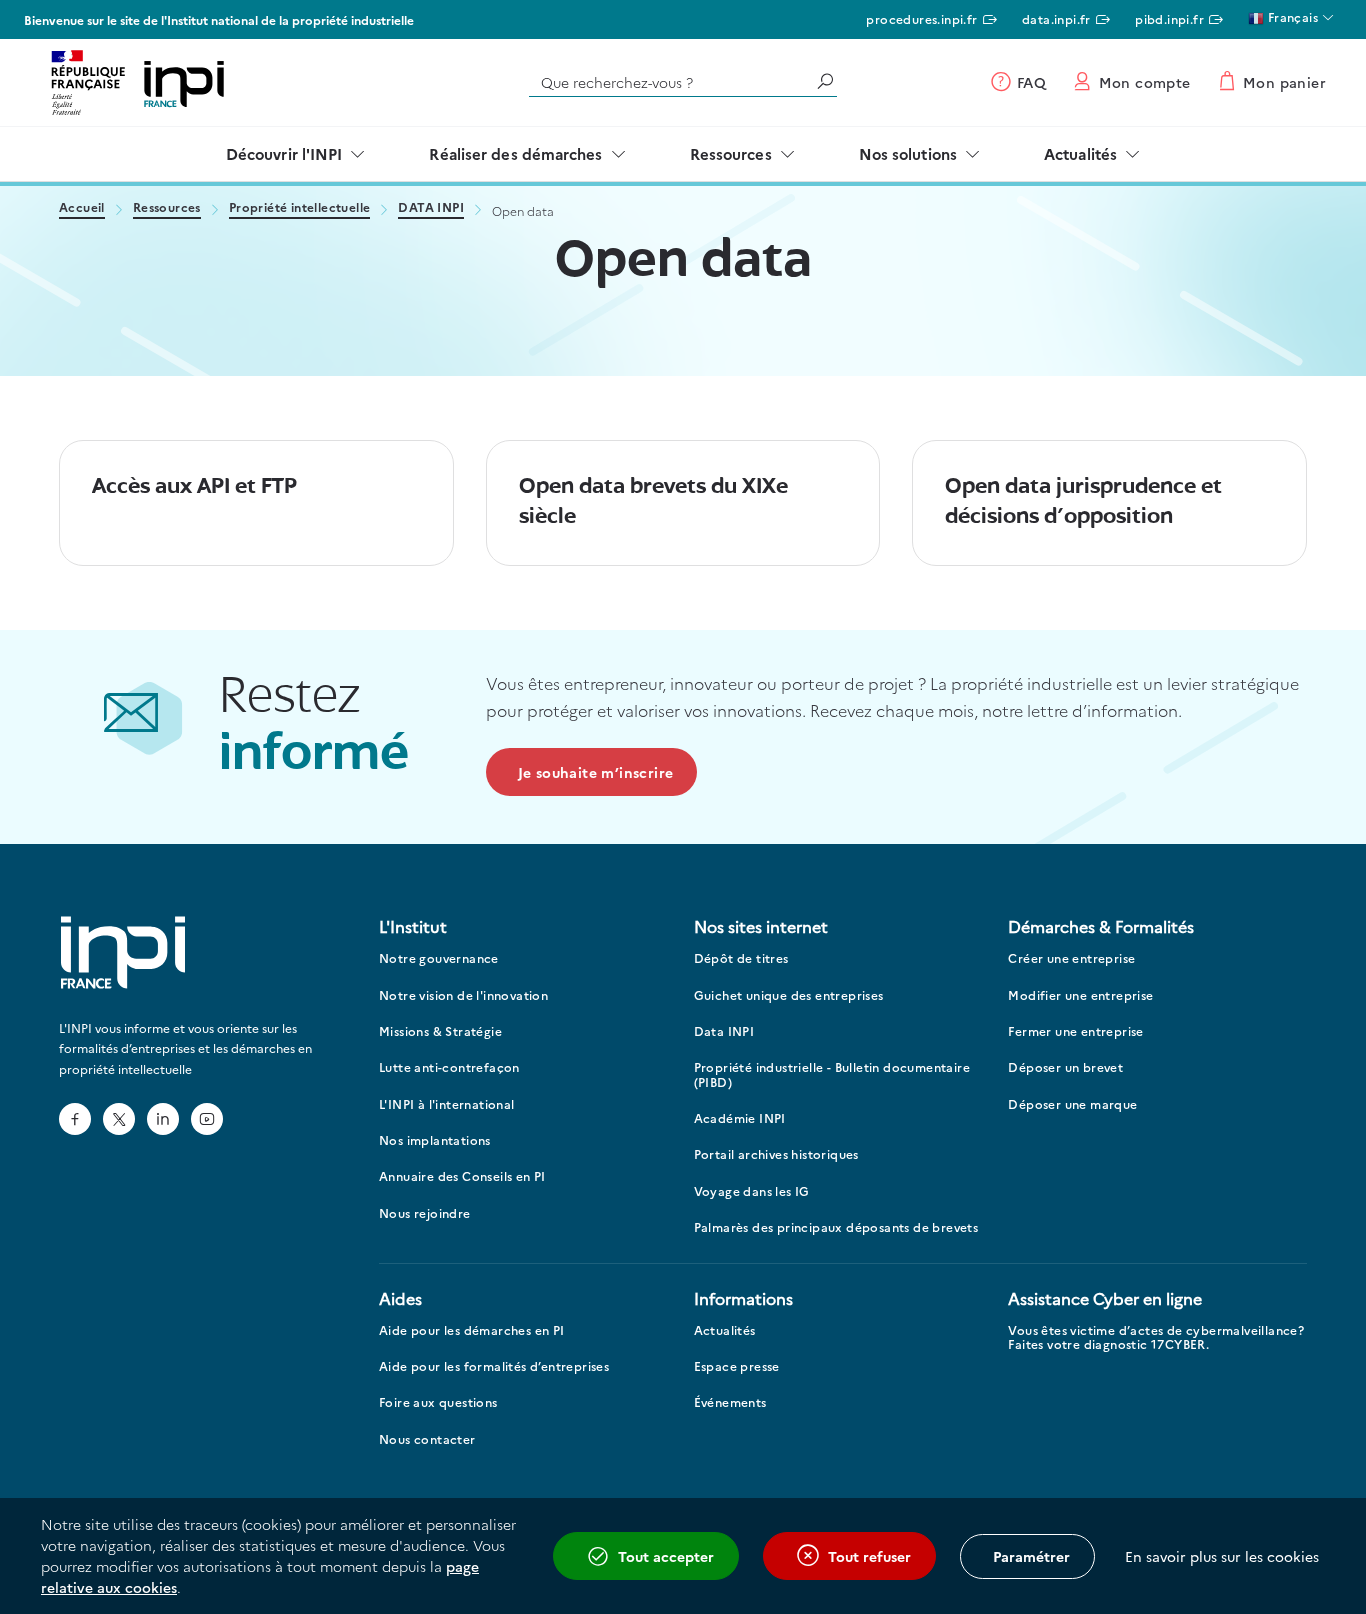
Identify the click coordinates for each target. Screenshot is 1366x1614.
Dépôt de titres (741, 958)
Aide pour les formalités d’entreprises (494, 1366)
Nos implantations (435, 1140)
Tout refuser (869, 1556)
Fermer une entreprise (1075, 1031)
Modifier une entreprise (1080, 995)
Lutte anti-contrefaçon (449, 1067)
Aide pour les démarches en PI (472, 1330)
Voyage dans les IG (752, 1191)
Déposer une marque (1072, 1104)
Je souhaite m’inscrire (596, 772)
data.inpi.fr (1056, 18)
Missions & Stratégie (440, 1031)
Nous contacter (427, 1439)
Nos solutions (908, 153)
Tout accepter (666, 1556)
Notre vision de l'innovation (463, 995)
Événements (730, 1402)
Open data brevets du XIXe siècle (653, 502)
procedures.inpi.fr (921, 18)
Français (1291, 16)
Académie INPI (740, 1118)
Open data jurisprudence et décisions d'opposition (1083, 502)
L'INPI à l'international (447, 1104)
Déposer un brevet (1065, 1067)
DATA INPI (431, 208)
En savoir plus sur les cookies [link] (1222, 1556)
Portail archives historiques (776, 1154)
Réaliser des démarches (515, 153)
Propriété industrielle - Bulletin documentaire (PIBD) (832, 1074)
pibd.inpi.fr (1169, 18)
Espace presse (737, 1366)
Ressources (731, 153)
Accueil (82, 208)
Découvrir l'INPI (284, 153)
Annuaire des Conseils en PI (462, 1176)
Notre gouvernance (439, 958)
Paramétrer (1031, 1556)
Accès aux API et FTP (194, 487)
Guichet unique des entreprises (789, 995)
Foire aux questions (438, 1402)
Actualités (1080, 153)
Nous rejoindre (425, 1213)
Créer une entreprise (1071, 958)
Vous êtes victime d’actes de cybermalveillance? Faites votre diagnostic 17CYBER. (1156, 1337)
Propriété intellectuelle (300, 208)
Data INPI (724, 1031)
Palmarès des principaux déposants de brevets (836, 1227)
